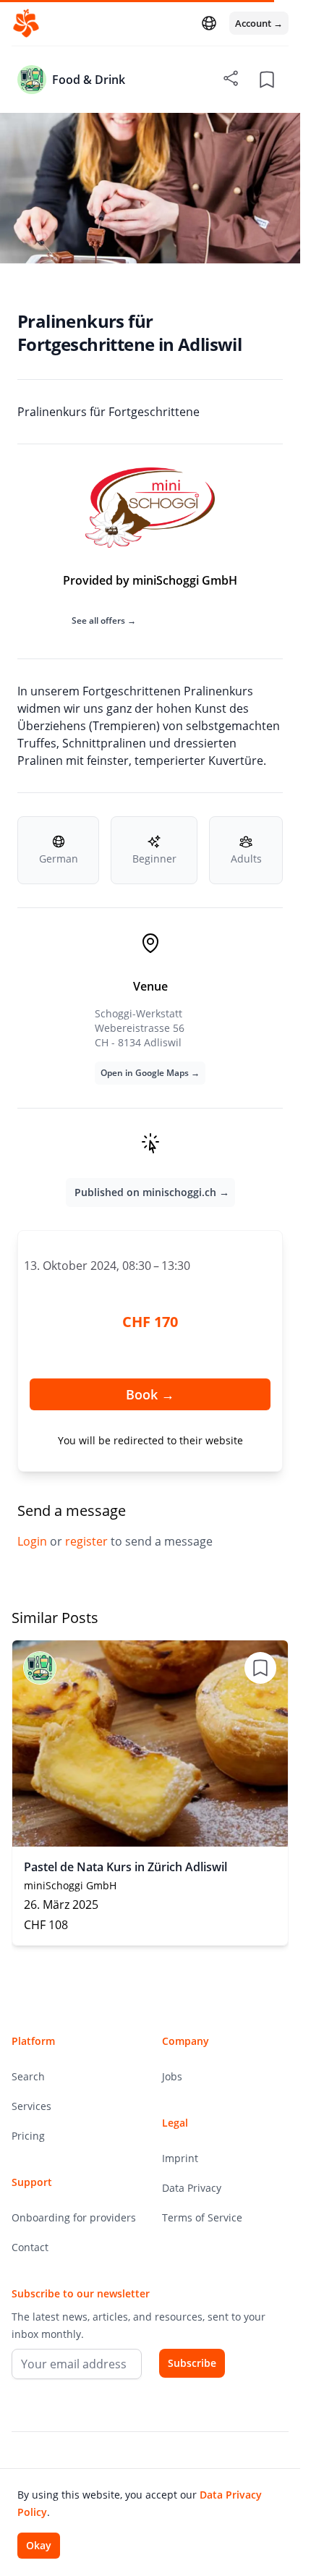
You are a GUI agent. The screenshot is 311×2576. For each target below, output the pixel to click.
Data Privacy (192, 2188)
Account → (259, 23)
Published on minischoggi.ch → (152, 1192)
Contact (30, 2247)
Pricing (28, 2136)
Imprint (180, 2158)
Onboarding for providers (74, 2217)
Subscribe (192, 2363)
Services (31, 2106)
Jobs (172, 2076)
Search (28, 2076)
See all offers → (104, 620)
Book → (150, 1394)
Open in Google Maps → (150, 1073)
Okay (39, 2545)
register (88, 1541)
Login (34, 1541)
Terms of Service (202, 2217)
